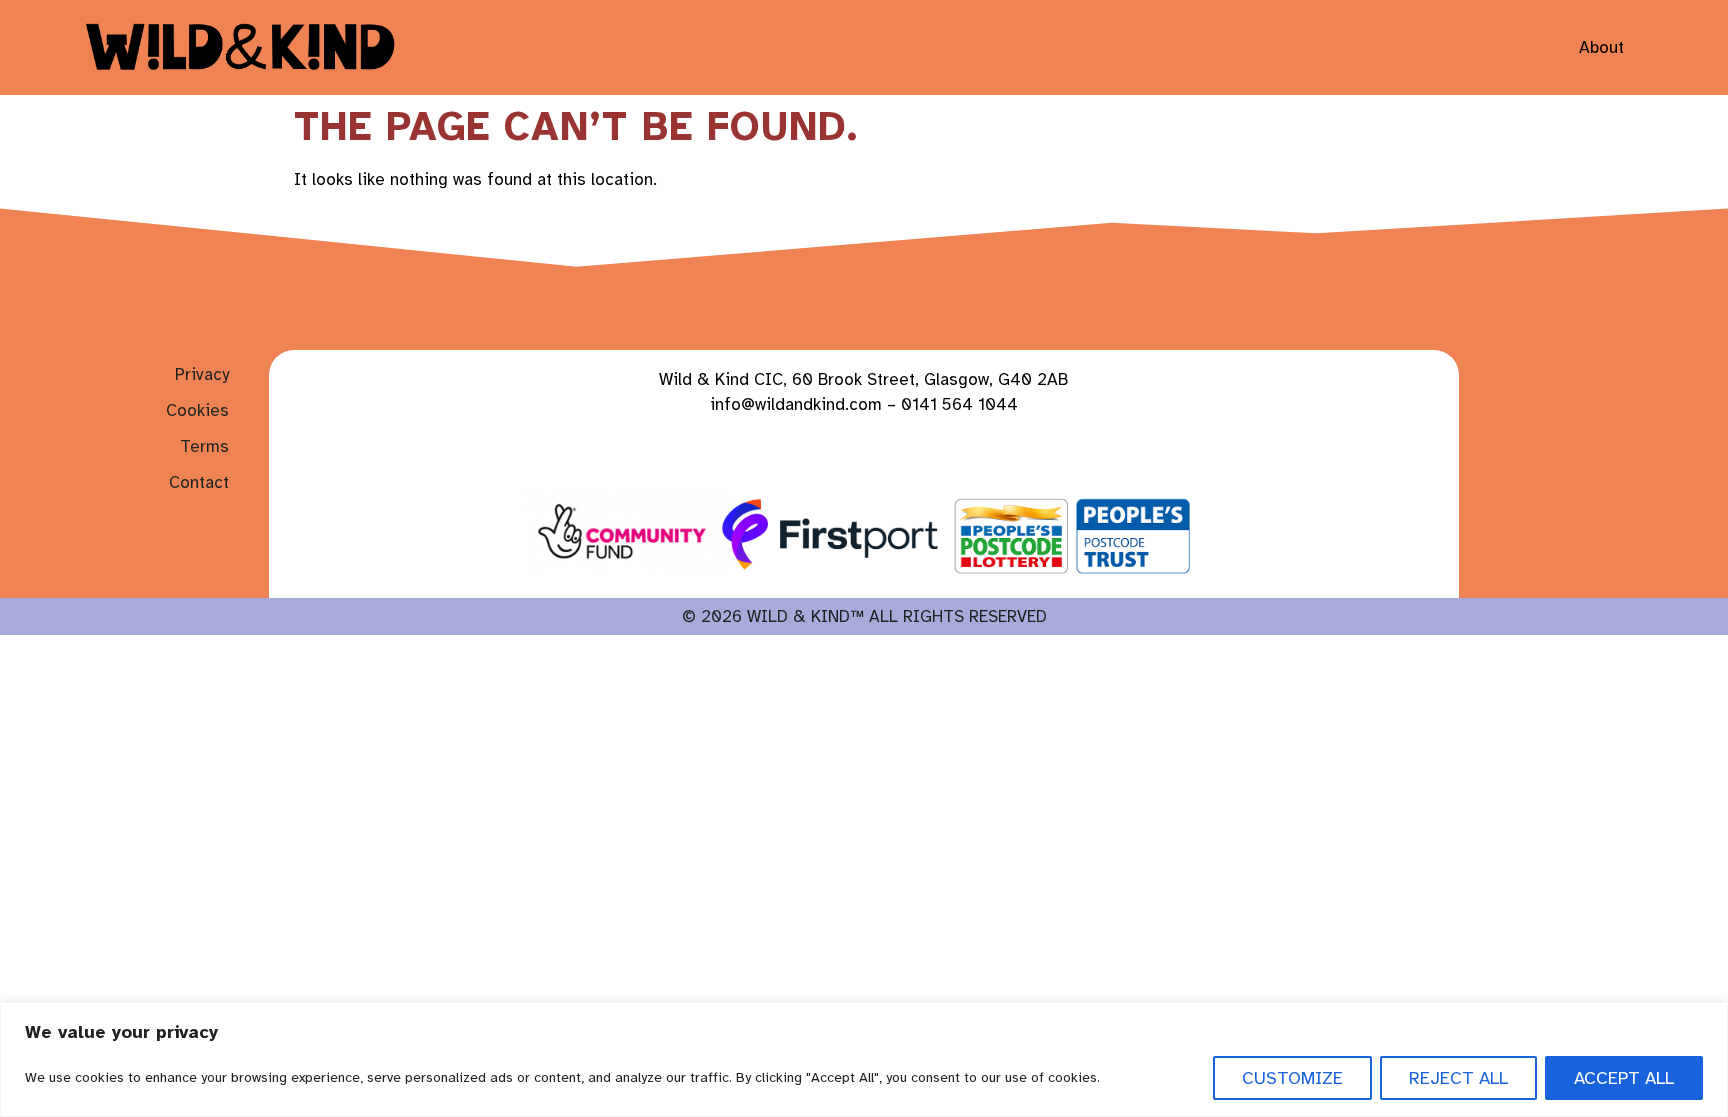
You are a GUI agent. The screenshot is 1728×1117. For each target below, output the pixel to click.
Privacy (202, 374)
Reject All (1458, 1078)
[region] (864, 1059)
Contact (199, 482)
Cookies (197, 410)
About (1602, 47)
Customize (1292, 1078)
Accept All (1624, 1078)
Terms (204, 446)
